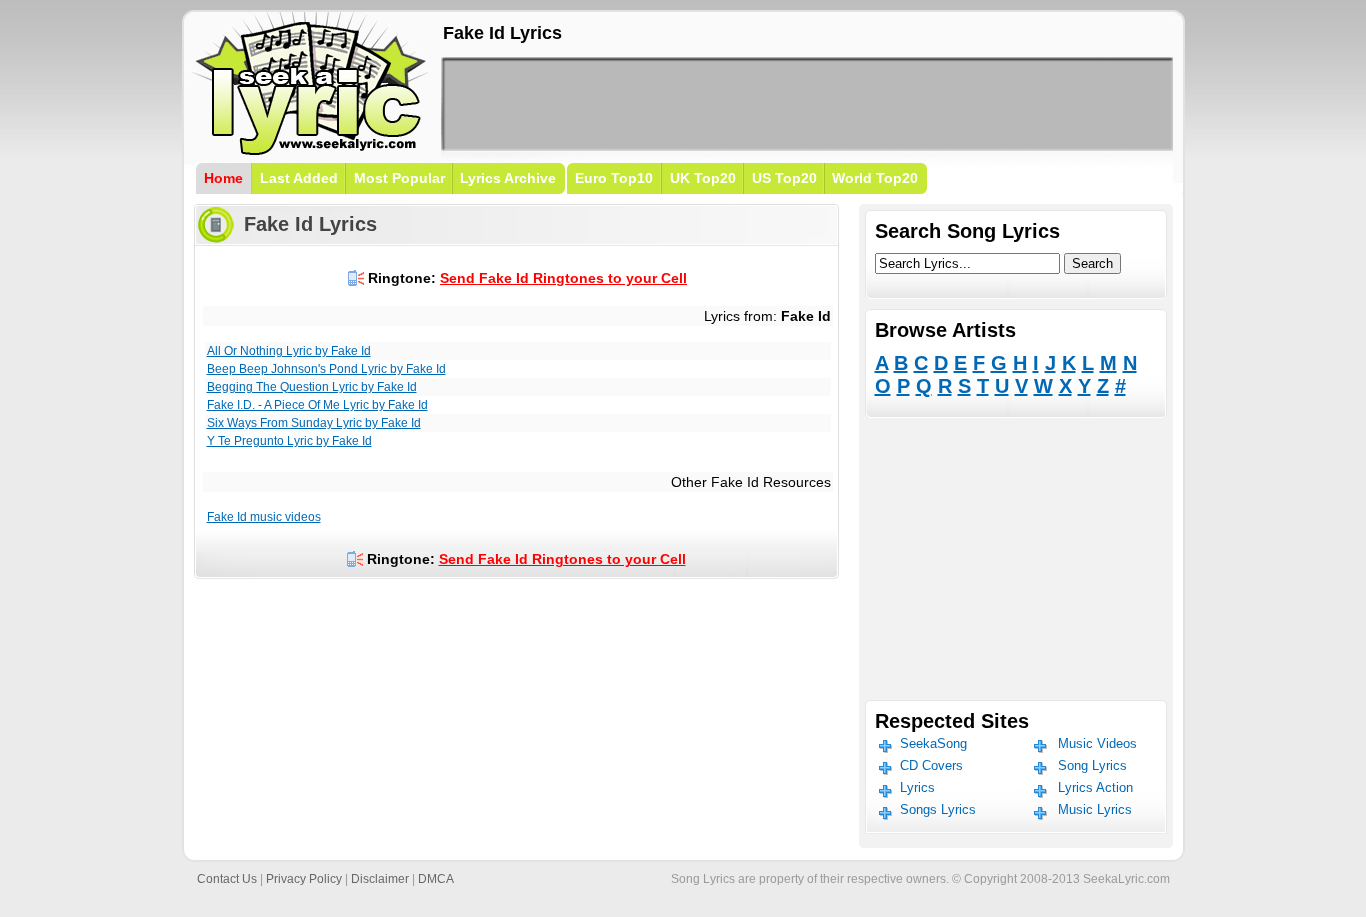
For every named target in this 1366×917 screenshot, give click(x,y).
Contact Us (227, 879)
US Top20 (784, 178)
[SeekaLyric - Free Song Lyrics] (311, 151)
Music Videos (1097, 743)
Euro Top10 (614, 178)
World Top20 (875, 178)
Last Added (299, 178)
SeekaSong (933, 743)
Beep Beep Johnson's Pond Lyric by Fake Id (326, 369)
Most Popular (399, 178)
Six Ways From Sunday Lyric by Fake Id (314, 423)
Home (223, 178)
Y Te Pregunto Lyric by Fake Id (289, 441)
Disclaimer (380, 879)
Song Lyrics (1092, 765)
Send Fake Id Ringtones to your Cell (563, 278)
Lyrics (917, 787)
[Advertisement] (807, 104)
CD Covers (931, 765)
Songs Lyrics (938, 809)
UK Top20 (703, 178)
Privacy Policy (304, 879)
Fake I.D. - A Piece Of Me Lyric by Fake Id (317, 405)
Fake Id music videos (264, 517)
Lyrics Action (1095, 787)
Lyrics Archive (508, 178)
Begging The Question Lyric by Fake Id (312, 387)
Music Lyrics (1095, 809)
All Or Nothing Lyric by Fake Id (289, 351)
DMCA (436, 879)
